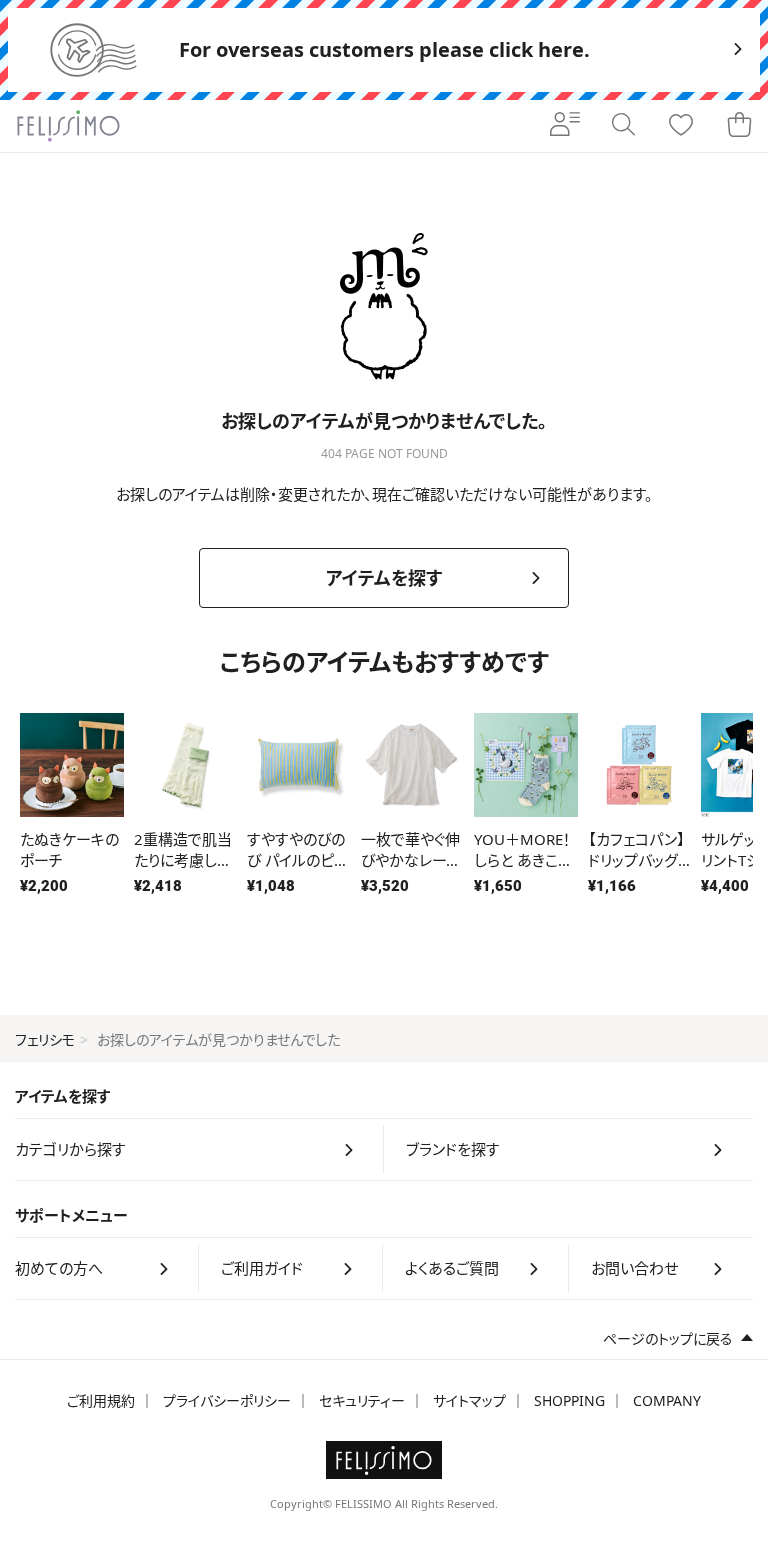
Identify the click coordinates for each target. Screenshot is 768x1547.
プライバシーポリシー (227, 1400)
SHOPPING (569, 1400)
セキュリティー (362, 1400)
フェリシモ (45, 1039)
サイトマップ (469, 1400)
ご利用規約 (101, 1400)
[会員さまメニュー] (565, 126)
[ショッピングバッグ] (739, 126)
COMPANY (667, 1400)
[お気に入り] (681, 126)
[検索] (623, 126)
